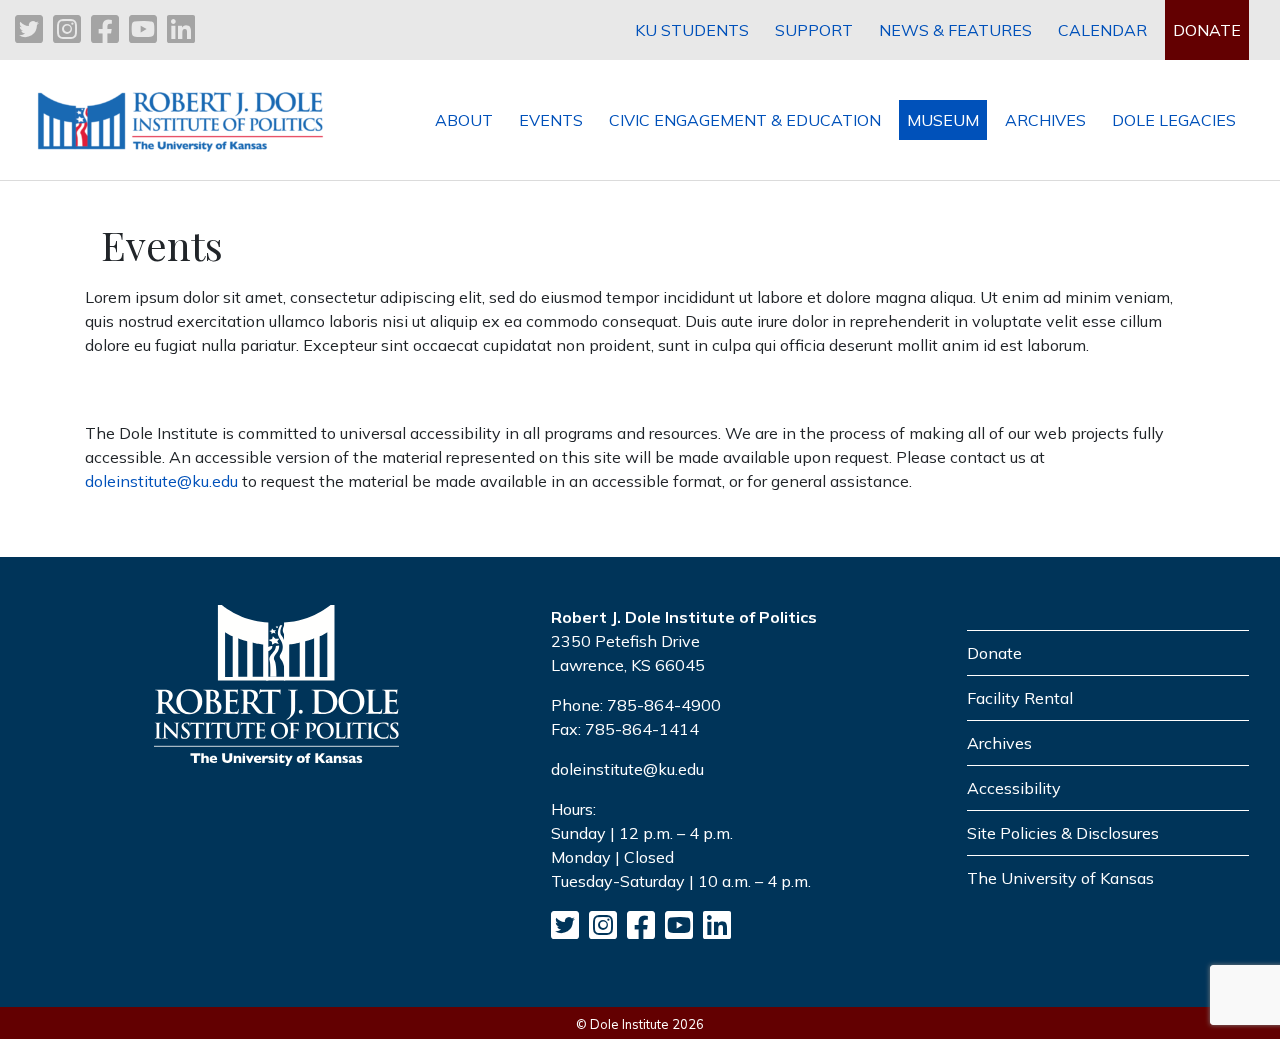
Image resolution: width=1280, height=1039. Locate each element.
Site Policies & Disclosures (1063, 833)
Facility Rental (1020, 698)
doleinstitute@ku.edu (161, 481)
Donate (994, 653)
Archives (999, 743)
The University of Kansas (1060, 878)
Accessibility (1014, 788)
